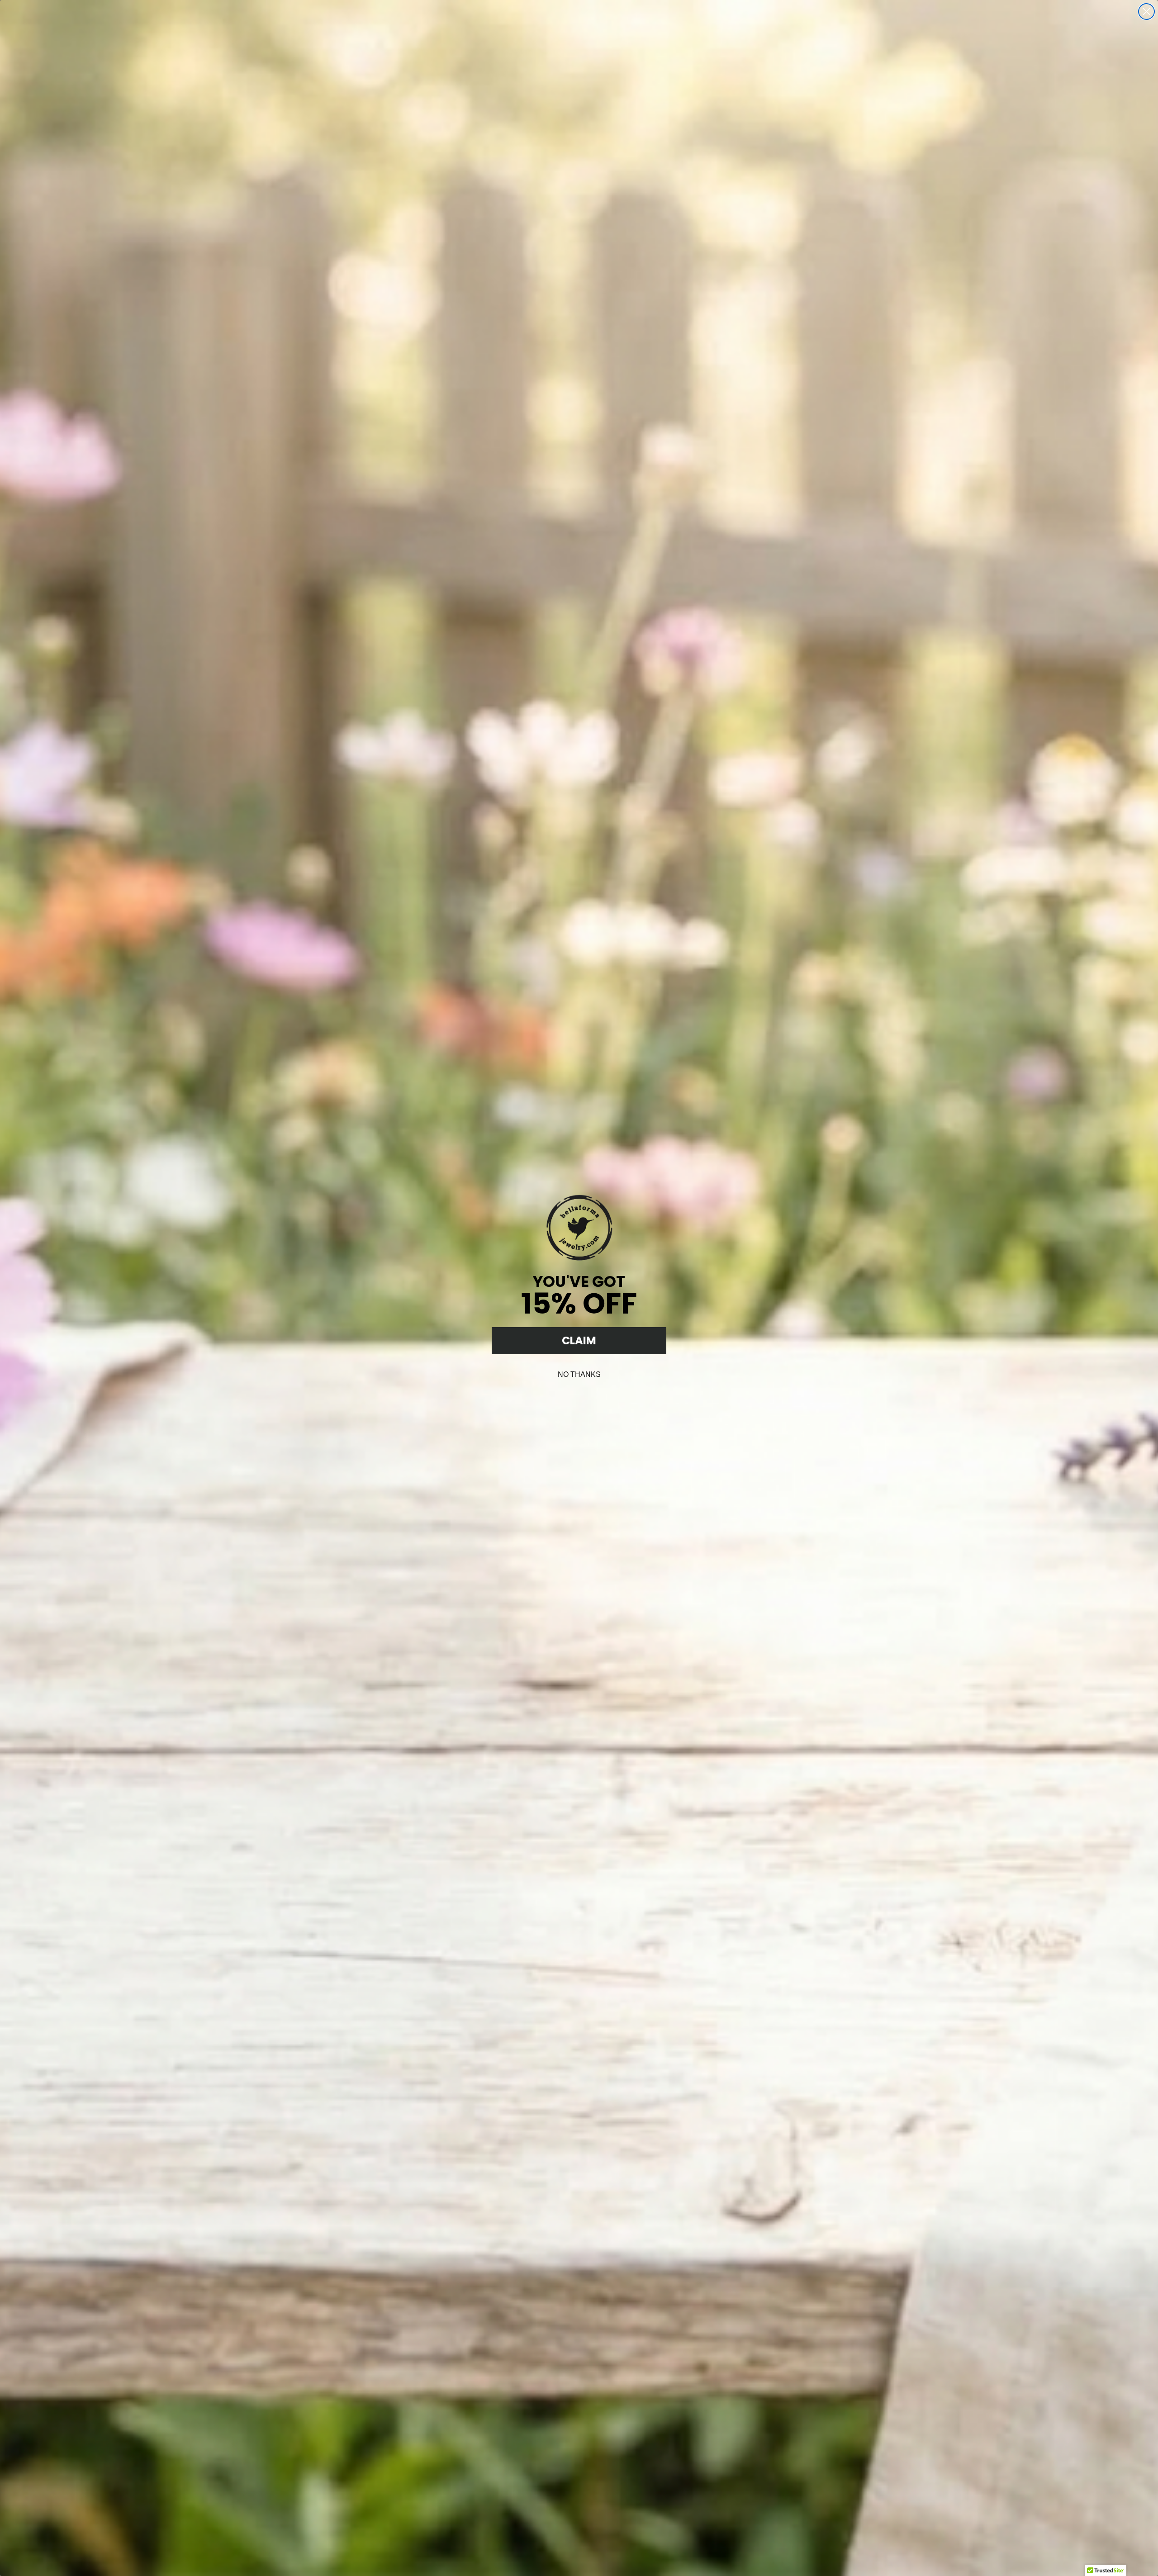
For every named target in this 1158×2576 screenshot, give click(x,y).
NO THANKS (579, 1374)
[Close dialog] (1146, 12)
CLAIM (579, 1340)
